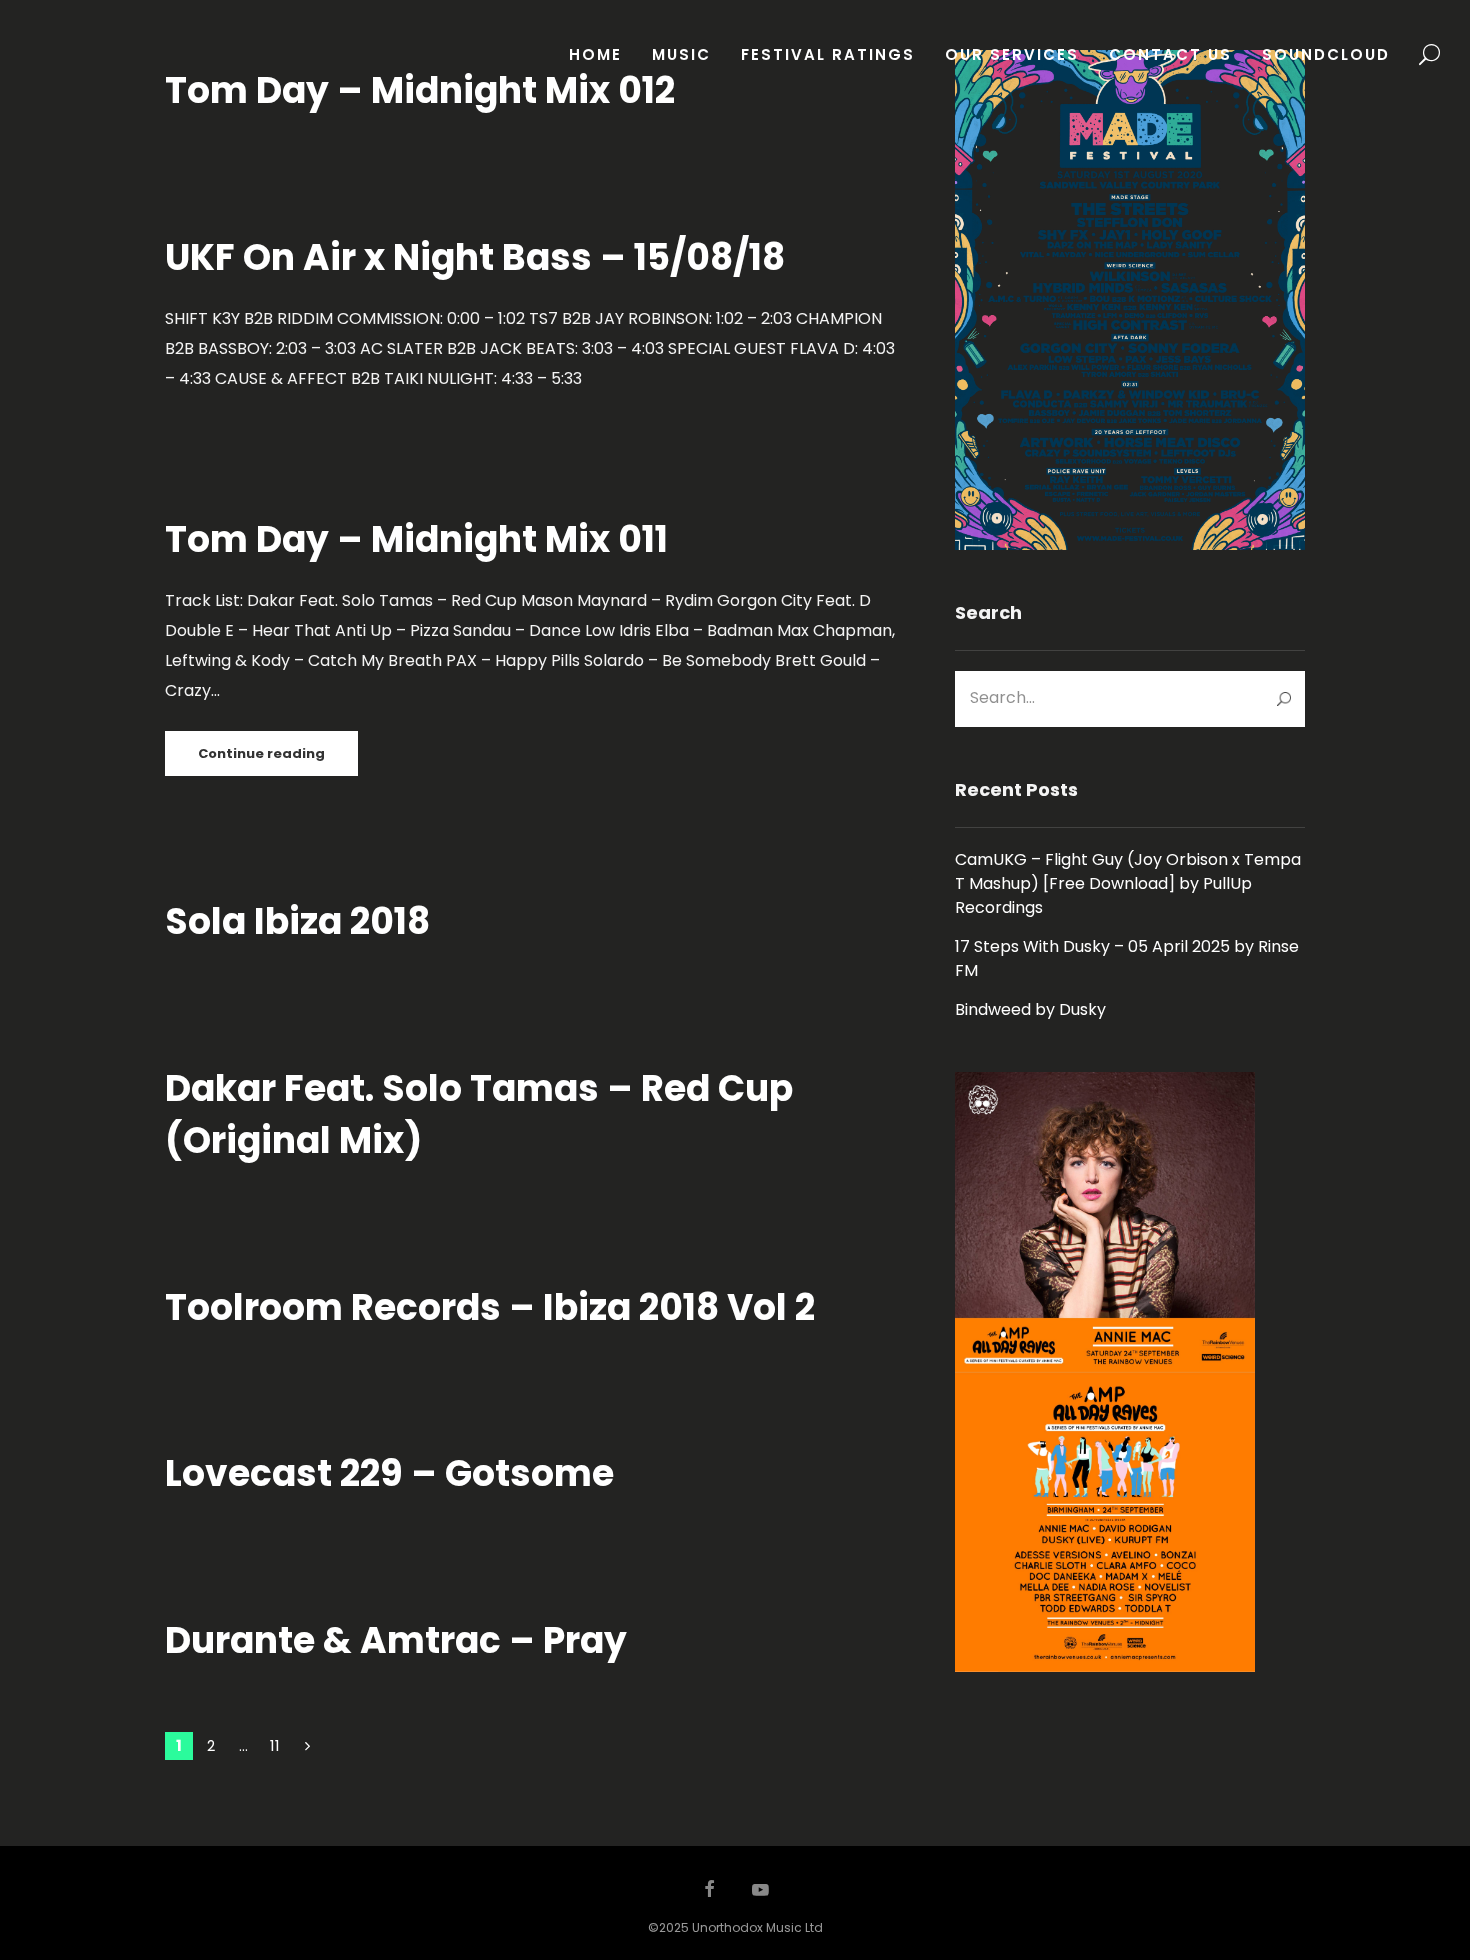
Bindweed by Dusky (1030, 1009)
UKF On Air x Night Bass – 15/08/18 (475, 257)
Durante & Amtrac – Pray (396, 1640)
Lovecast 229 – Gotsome (389, 1473)
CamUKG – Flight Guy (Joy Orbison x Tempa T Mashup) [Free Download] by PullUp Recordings (1128, 883)
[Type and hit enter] (1283, 699)
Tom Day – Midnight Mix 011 (416, 539)
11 (275, 1745)
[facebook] (710, 1891)
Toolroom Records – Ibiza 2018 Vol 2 (490, 1307)
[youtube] (760, 1899)
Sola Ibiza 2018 (297, 921)
